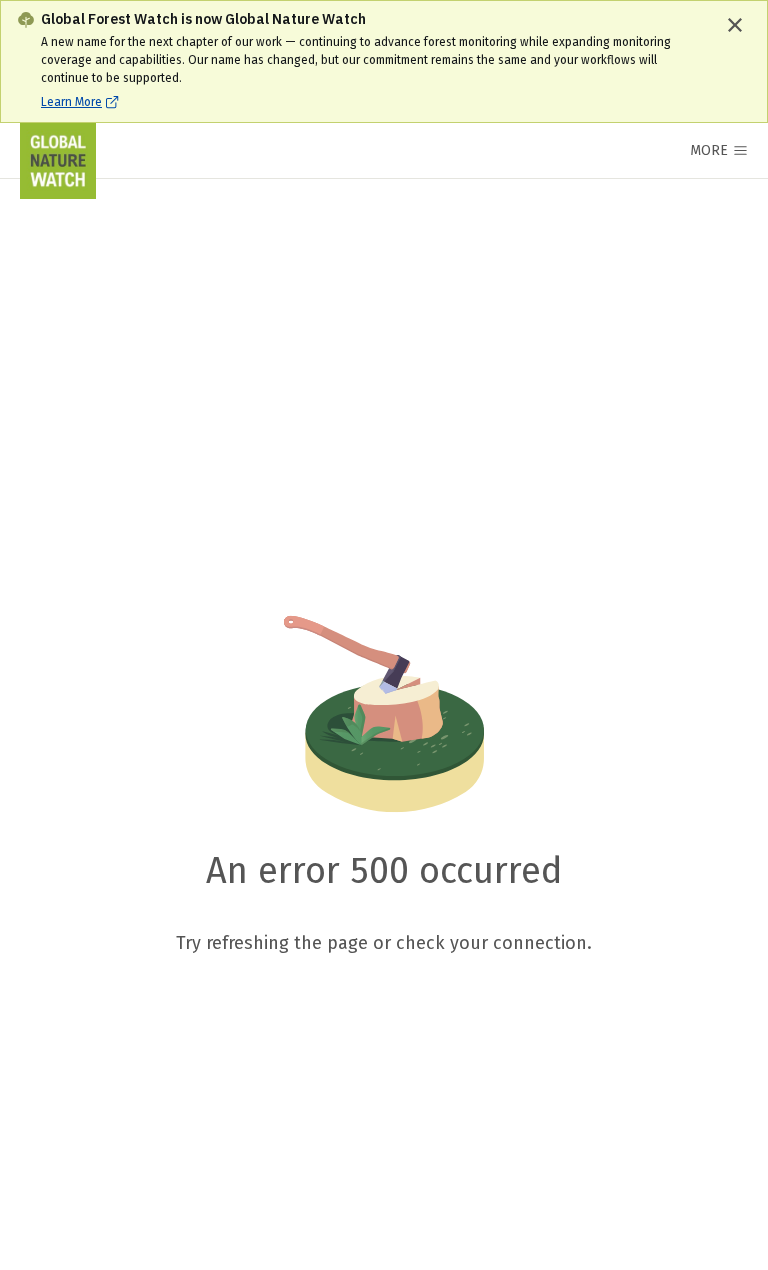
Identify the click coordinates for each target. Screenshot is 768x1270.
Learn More (71, 102)
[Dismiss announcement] (735, 25)
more (709, 150)
